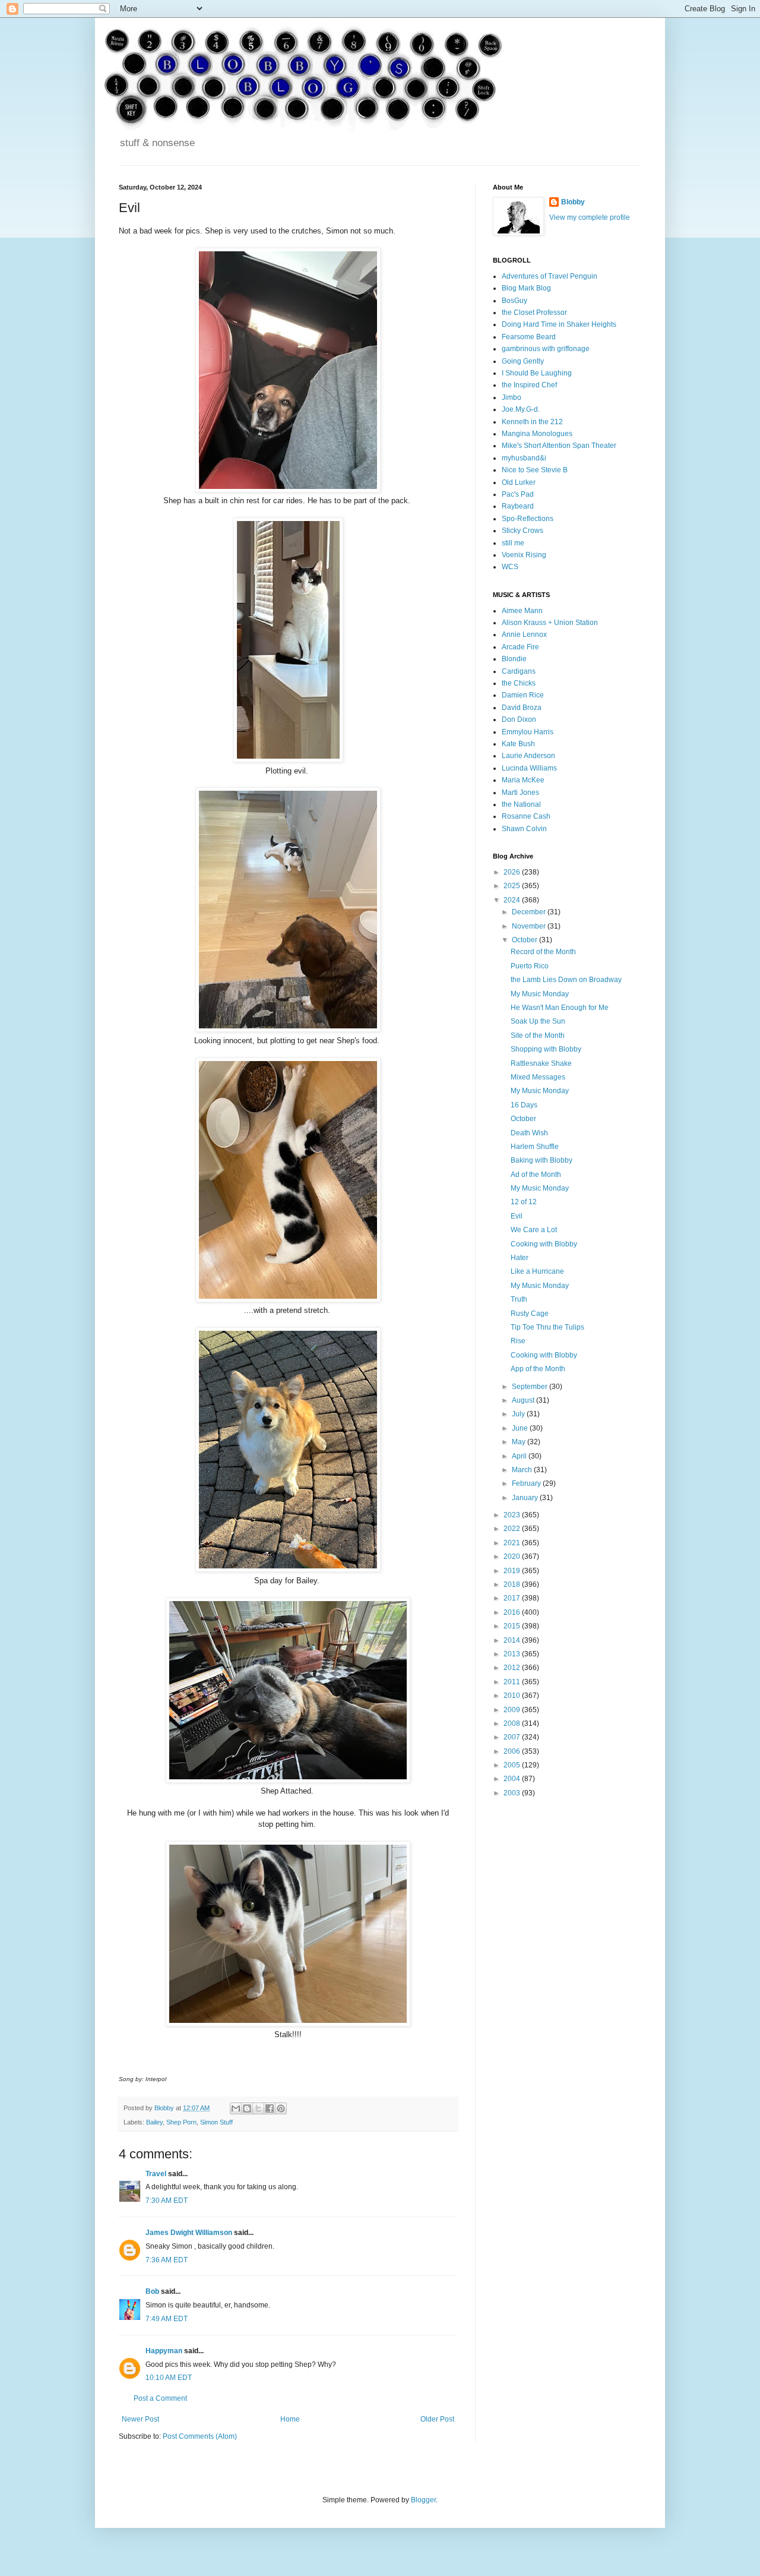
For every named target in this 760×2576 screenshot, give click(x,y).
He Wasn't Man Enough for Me (560, 1008)
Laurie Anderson (528, 756)
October (525, 940)
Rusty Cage (530, 1314)
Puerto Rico (530, 966)
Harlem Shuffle (535, 1147)
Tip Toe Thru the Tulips (547, 1327)
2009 (513, 1710)
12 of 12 (524, 1202)
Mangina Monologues (537, 434)
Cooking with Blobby (544, 1244)
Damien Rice (523, 695)
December (530, 912)
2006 (513, 1751)
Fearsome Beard (529, 337)
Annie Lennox (524, 634)
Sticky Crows (522, 531)
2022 (513, 1529)
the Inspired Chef (529, 385)
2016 (513, 1612)
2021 (513, 1543)
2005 (513, 1765)
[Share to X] (258, 2108)
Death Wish (529, 1133)
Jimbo (512, 397)
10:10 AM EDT (169, 2378)
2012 (513, 1668)
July (519, 1414)
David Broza (522, 708)
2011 (513, 1682)
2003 (513, 1793)
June (521, 1428)
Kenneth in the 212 (532, 422)
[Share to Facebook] (270, 2108)
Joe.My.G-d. (521, 409)
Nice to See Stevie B (535, 470)
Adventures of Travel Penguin (550, 276)
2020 (513, 1557)
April (520, 1456)
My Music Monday (540, 994)
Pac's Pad (518, 494)
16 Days (524, 1105)
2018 (513, 1584)
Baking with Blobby (541, 1160)
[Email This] (236, 2108)
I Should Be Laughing (537, 373)
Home (290, 2419)
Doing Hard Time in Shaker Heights (559, 324)
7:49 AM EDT (167, 2319)
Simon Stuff (216, 2122)
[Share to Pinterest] (281, 2108)
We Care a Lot (534, 1230)
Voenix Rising (524, 555)
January (526, 1498)
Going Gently (523, 361)
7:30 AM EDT (167, 2201)
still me (513, 543)
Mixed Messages (538, 1077)
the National (521, 804)
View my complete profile (590, 217)
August (524, 1400)
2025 (513, 886)
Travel (156, 2174)
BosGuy (514, 301)
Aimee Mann (522, 611)
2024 (513, 900)
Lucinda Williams (529, 768)
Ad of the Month (536, 1175)
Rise (518, 1341)
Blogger (423, 2500)
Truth (519, 1299)
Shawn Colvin (524, 829)
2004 (513, 1779)
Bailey (154, 2122)
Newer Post (140, 2419)
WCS (510, 567)
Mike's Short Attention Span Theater (559, 446)
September (531, 1387)
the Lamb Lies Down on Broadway (566, 980)
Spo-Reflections (528, 519)
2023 (513, 1515)
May (520, 1442)
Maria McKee (523, 780)
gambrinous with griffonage (546, 349)
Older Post (437, 2419)
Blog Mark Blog (526, 288)
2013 (513, 1654)
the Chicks (519, 683)
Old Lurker (519, 482)
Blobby (573, 202)
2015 (513, 1626)
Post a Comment (160, 2398)
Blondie (514, 659)
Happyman (164, 2351)
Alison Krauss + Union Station (550, 623)
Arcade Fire (520, 647)
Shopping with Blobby (546, 1049)
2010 (513, 1696)
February (527, 1483)
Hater (520, 1258)
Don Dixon (519, 719)
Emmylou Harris (528, 732)
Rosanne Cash (526, 816)
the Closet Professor (534, 312)
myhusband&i (524, 458)
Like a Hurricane (537, 1271)
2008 (513, 1723)
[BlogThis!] (247, 2108)
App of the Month (538, 1369)
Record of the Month (543, 952)
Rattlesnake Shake (541, 1063)
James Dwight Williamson (189, 2233)
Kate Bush (518, 744)
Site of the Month (538, 1036)
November (530, 926)
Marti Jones (520, 793)
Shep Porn (181, 2122)
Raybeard (518, 506)
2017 (513, 1598)
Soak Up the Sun (538, 1021)
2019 (513, 1571)
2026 (513, 872)
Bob (152, 2291)
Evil (517, 1216)
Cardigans (519, 671)
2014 (513, 1640)
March (523, 1470)
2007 (513, 1737)
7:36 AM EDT (167, 2260)
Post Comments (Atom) (200, 2436)
